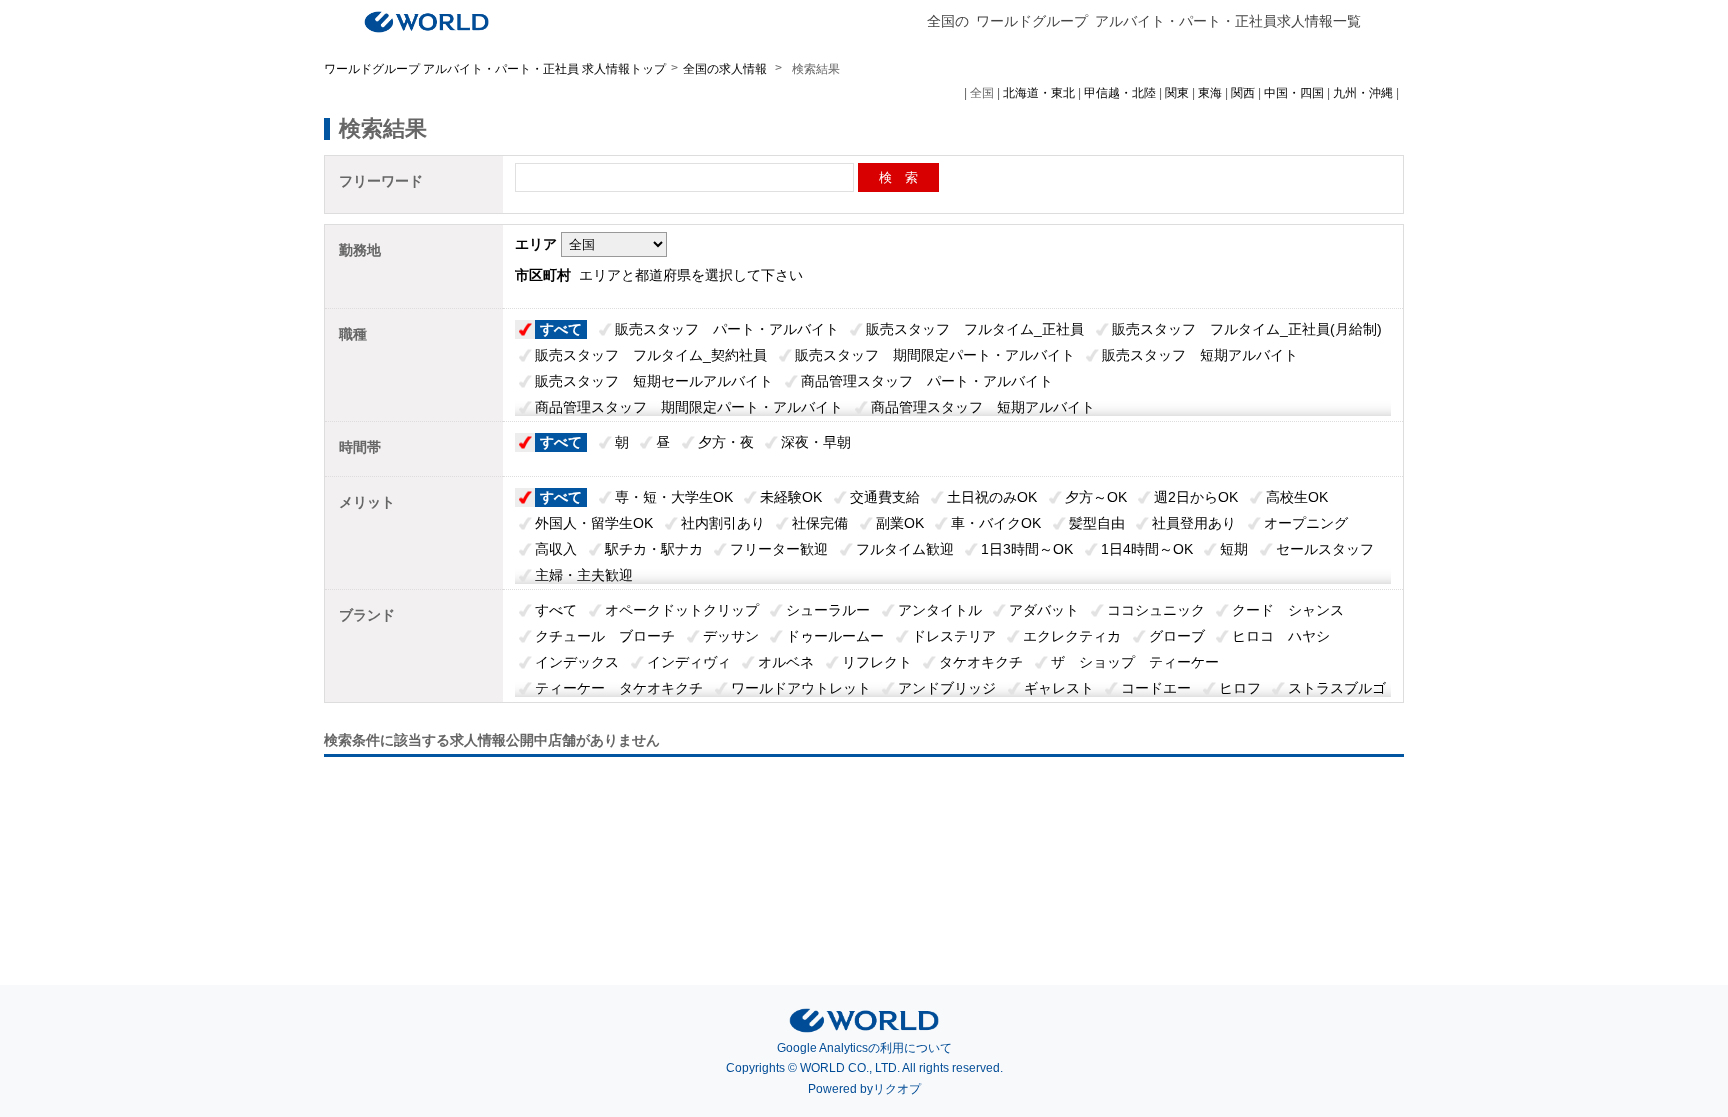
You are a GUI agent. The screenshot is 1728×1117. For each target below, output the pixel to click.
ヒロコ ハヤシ (1281, 636)
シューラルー (828, 610)
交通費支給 (885, 497)
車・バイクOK (996, 523)
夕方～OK (1096, 497)
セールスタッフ (1325, 549)
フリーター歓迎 (779, 549)
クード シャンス (1288, 610)
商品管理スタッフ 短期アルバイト (983, 407)
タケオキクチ (981, 662)
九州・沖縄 (1363, 93)
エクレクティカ (1072, 636)
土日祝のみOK (992, 497)
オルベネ (786, 662)
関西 (1243, 93)
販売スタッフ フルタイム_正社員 (975, 329)
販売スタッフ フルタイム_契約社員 (651, 355)
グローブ (1177, 636)
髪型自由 (1097, 523)
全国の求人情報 (726, 69)
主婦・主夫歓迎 (584, 575)
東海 (1210, 93)
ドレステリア (954, 636)
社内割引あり (723, 523)
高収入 (556, 549)
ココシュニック (1156, 610)
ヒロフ (1240, 688)
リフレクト (877, 662)
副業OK (900, 523)
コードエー (1156, 688)
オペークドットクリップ (682, 610)
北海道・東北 (1039, 93)
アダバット (1044, 610)
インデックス (577, 662)
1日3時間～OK (1027, 549)
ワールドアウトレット (801, 688)
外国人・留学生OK (594, 523)
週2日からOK (1196, 497)
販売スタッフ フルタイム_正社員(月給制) (1247, 329)
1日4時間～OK (1147, 549)
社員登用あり (1194, 523)
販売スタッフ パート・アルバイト (727, 329)
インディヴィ (689, 662)
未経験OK (791, 497)
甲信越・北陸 (1120, 93)
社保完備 (820, 523)
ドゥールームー (835, 636)
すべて (561, 329)
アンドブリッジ (947, 688)
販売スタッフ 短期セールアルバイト (654, 381)
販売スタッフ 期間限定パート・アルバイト (935, 355)
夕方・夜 (726, 442)
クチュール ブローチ (605, 636)
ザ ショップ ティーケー (1135, 662)
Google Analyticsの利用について (864, 1048)
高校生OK (1297, 497)
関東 (1177, 93)
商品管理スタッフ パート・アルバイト (927, 381)
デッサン (731, 636)
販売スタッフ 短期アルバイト (1200, 355)
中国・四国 (1294, 93)
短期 (1234, 549)
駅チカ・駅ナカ (654, 549)
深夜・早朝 (816, 442)
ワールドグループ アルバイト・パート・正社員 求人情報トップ (495, 69)
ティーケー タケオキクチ (619, 688)
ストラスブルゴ (1337, 688)
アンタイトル (940, 610)
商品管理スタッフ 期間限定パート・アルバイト (689, 407)
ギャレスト (1059, 688)
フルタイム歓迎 (905, 549)
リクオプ (897, 1089)
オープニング (1306, 523)
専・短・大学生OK (674, 497)
